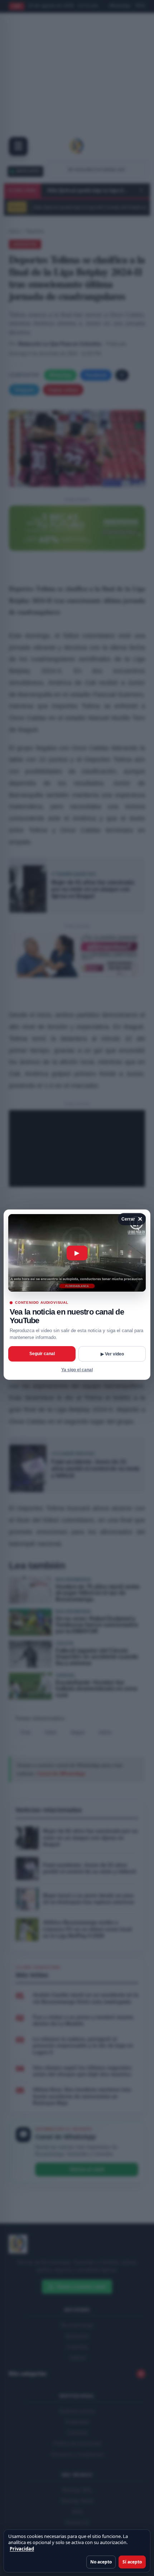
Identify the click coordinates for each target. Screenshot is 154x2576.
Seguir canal (42, 1354)
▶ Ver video (112, 1354)
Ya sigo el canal (77, 1370)
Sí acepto (132, 2562)
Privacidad (22, 2549)
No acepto (101, 2562)
